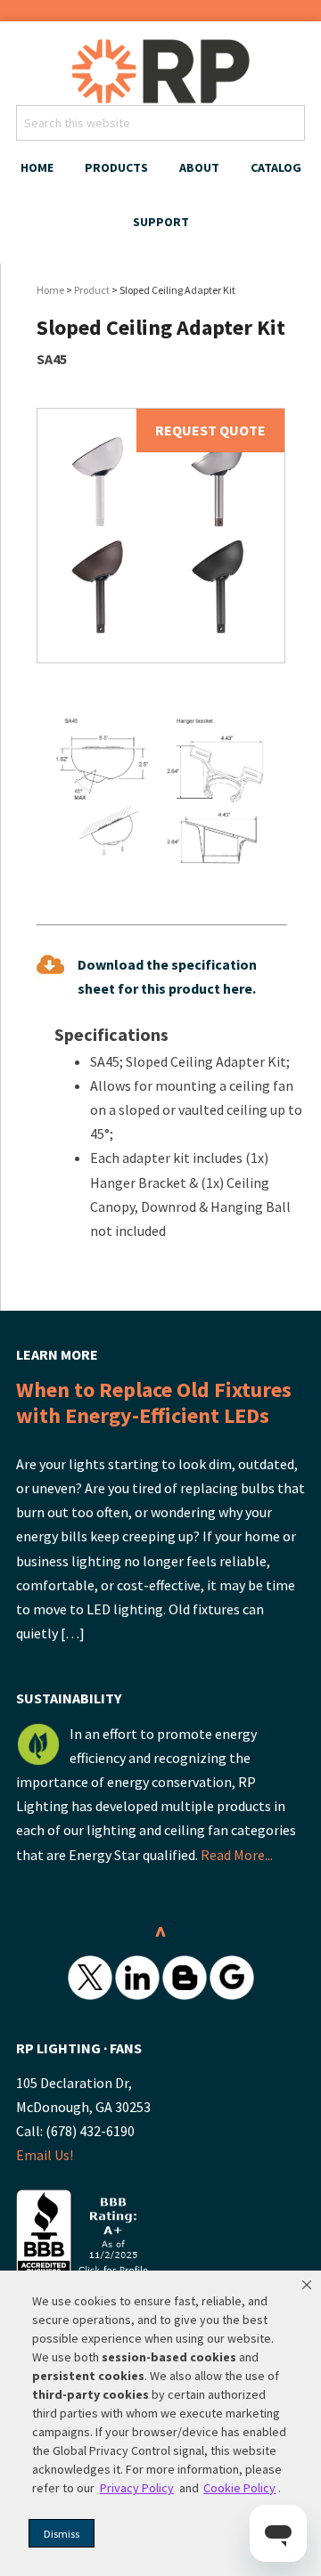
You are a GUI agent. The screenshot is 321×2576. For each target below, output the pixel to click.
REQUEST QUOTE (210, 430)
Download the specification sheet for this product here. (167, 976)
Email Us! (45, 2155)
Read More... (237, 1855)
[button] (307, 2285)
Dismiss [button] (62, 2534)
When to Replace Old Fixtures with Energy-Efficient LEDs (154, 1402)
